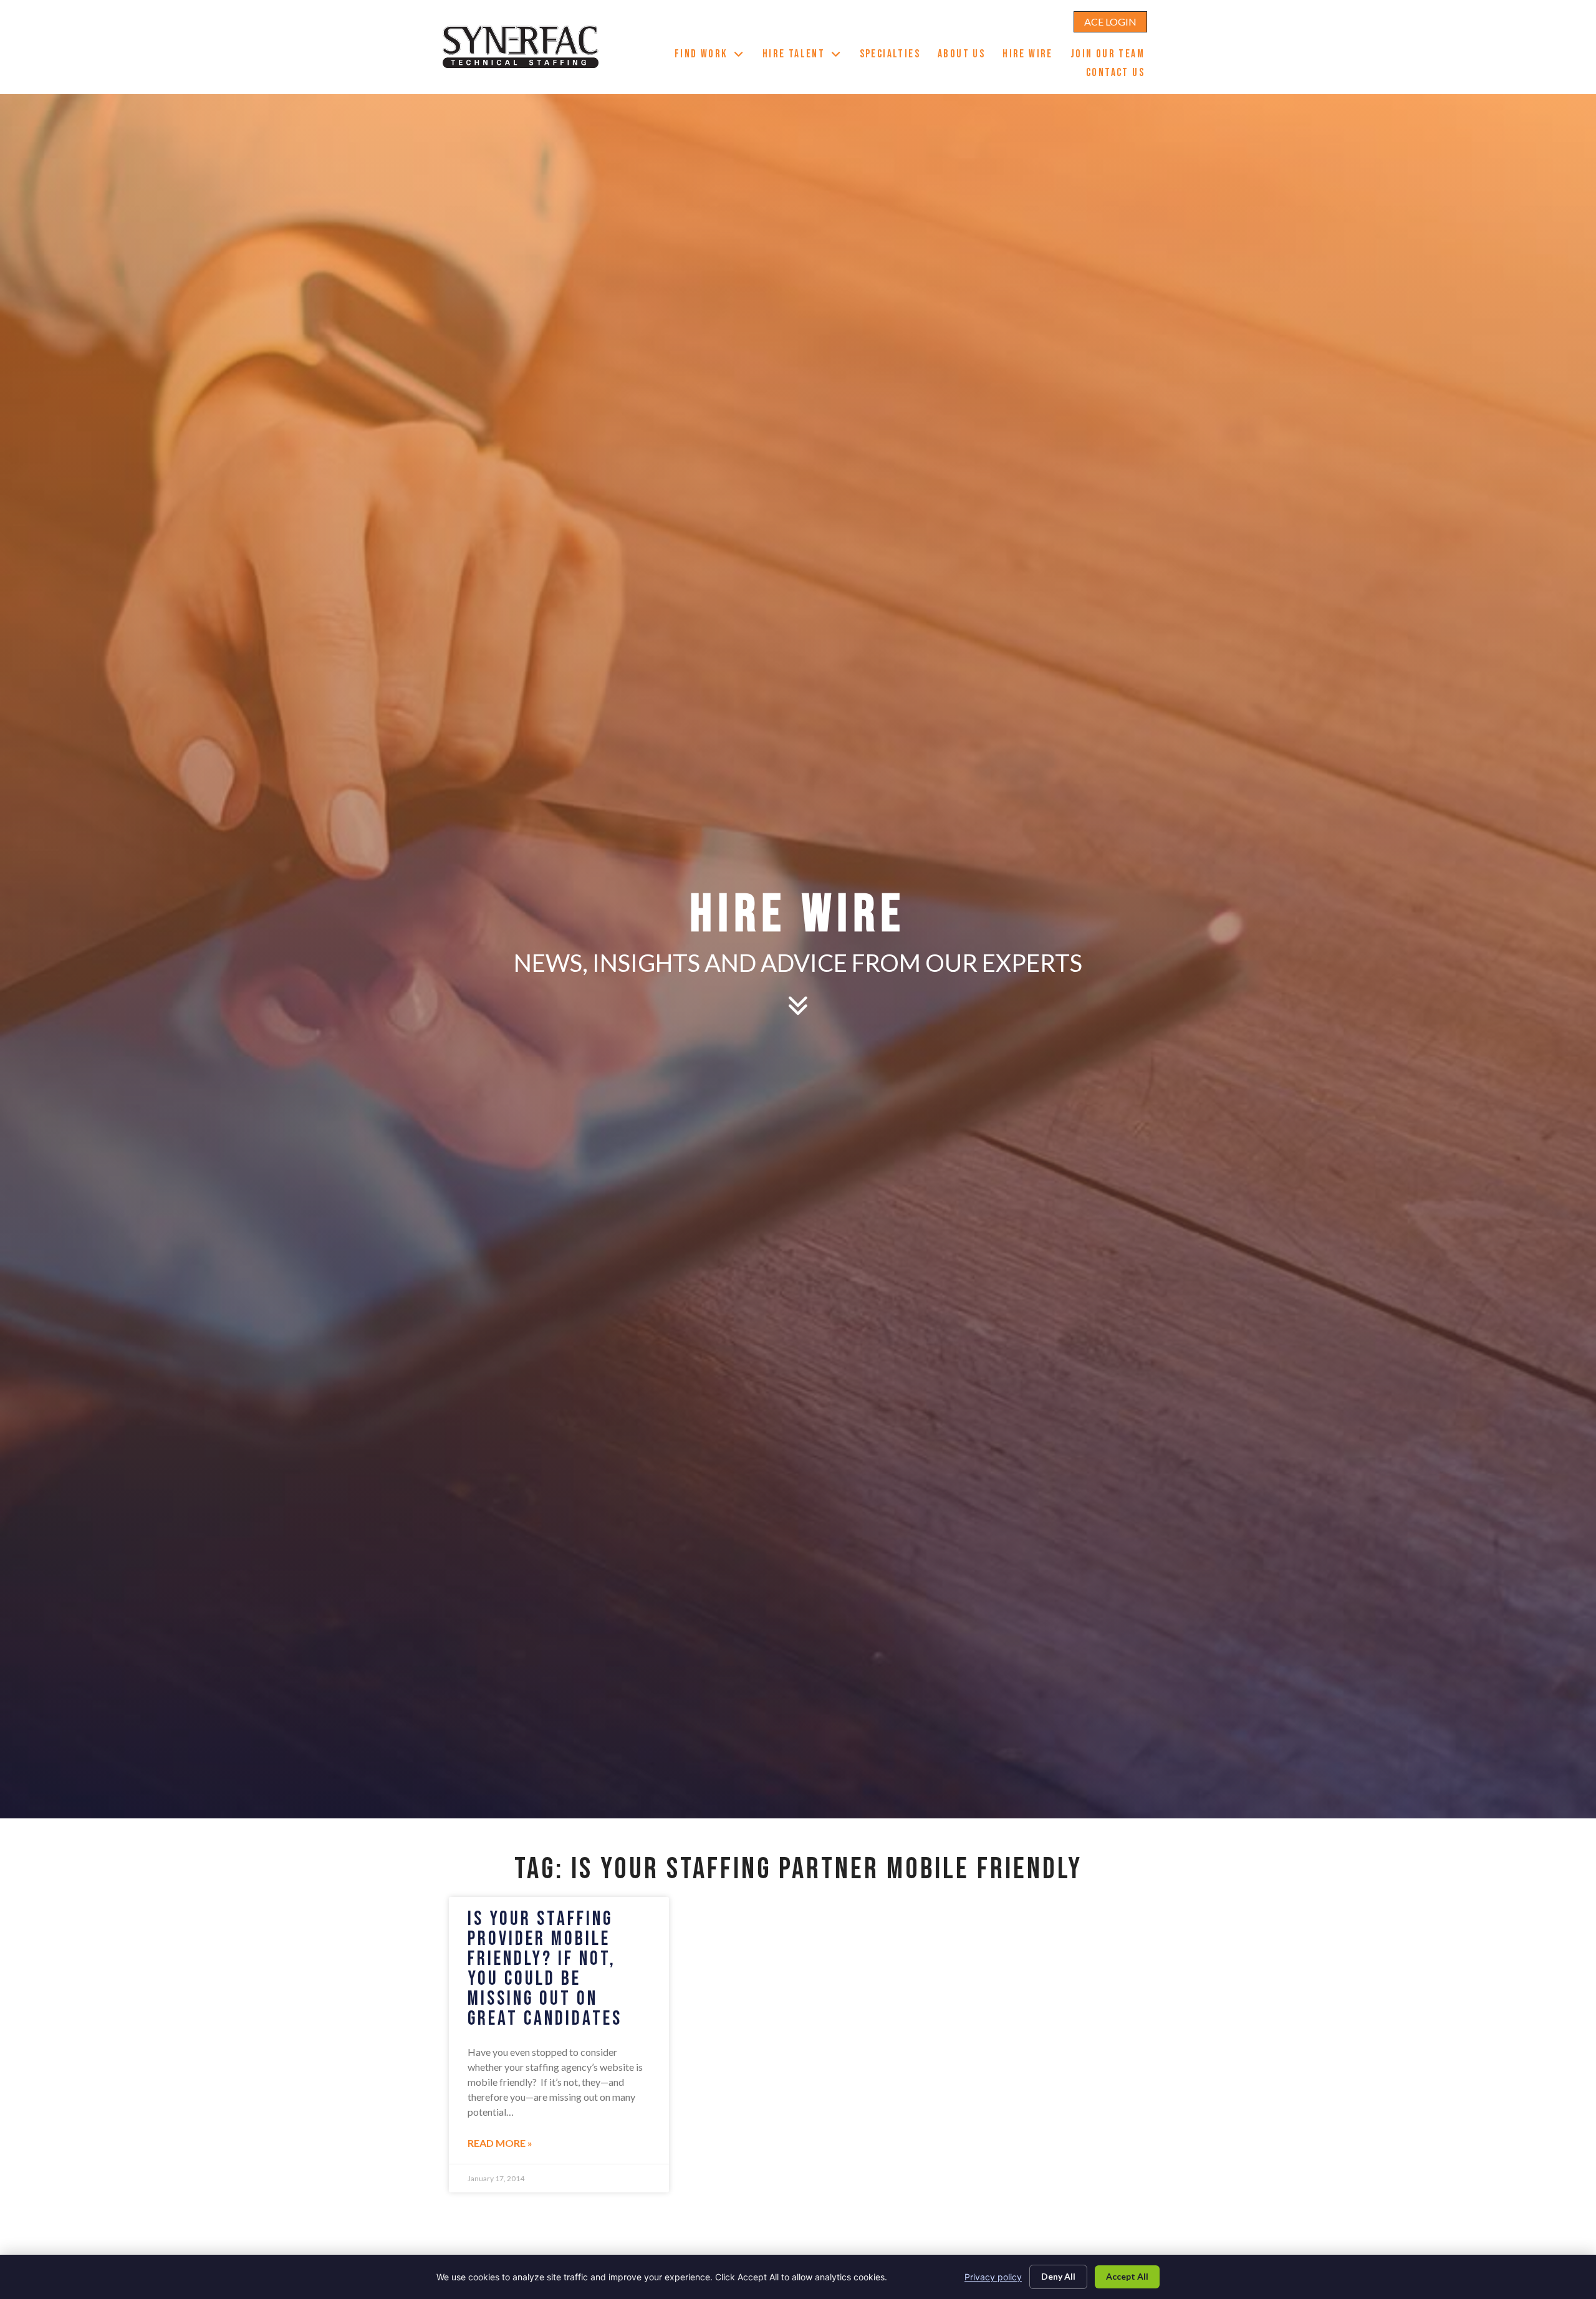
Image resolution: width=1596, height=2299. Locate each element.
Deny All (1058, 2276)
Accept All (1127, 2276)
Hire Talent (807, 55)
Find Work (714, 55)
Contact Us (1120, 74)
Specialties (894, 55)
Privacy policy (993, 2277)
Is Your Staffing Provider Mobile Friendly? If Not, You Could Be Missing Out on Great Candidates (545, 1969)
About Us (966, 55)
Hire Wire (1032, 55)
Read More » (500, 2143)
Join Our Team (1112, 55)
